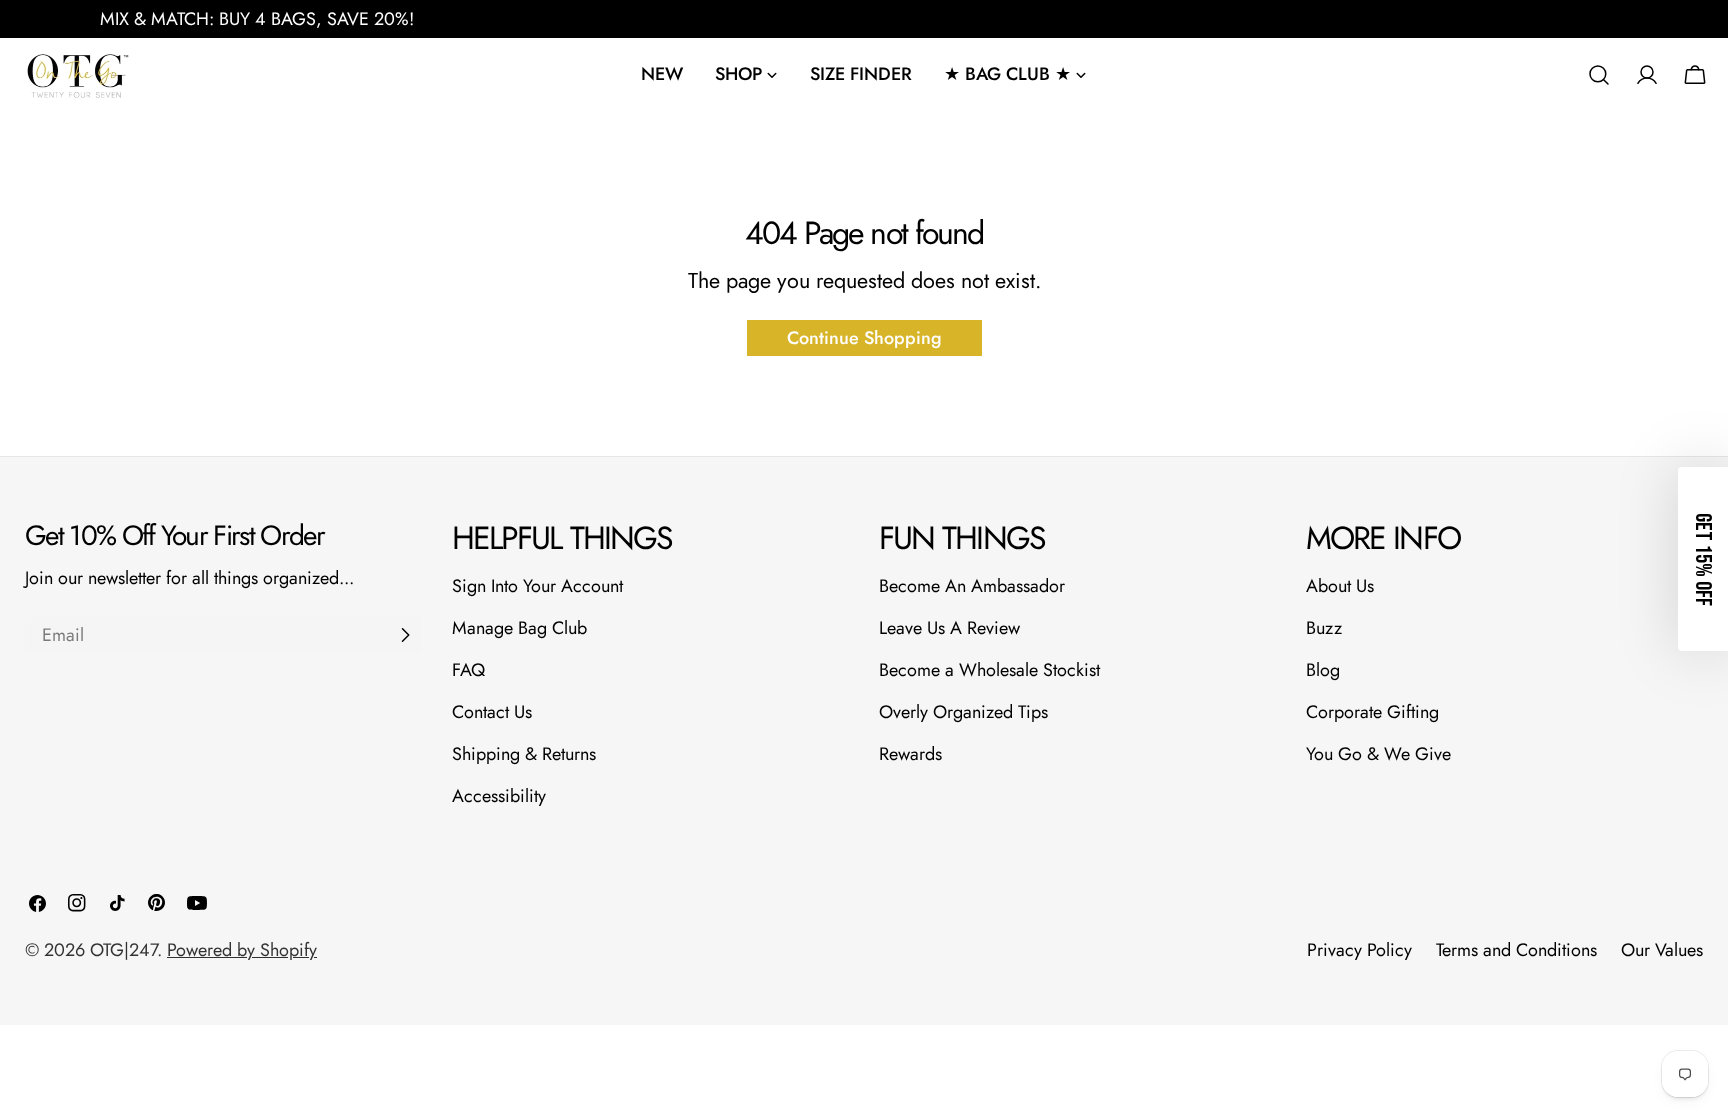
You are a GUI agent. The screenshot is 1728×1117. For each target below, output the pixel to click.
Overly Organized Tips (963, 712)
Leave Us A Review (949, 628)
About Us (1340, 586)
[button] (1703, 559)
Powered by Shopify (242, 950)
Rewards (910, 754)
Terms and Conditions (1516, 950)
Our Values (1662, 950)
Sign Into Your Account (537, 586)
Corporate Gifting (1372, 712)
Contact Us (492, 712)
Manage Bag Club (519, 628)
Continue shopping (864, 338)
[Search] (1599, 75)
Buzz (1324, 628)
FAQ (468, 670)
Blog (1323, 670)
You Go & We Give (1378, 754)
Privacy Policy (1359, 950)
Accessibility (499, 796)
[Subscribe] (405, 635)
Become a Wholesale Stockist (989, 670)
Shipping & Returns (524, 754)
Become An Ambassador (972, 586)
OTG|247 (123, 950)
